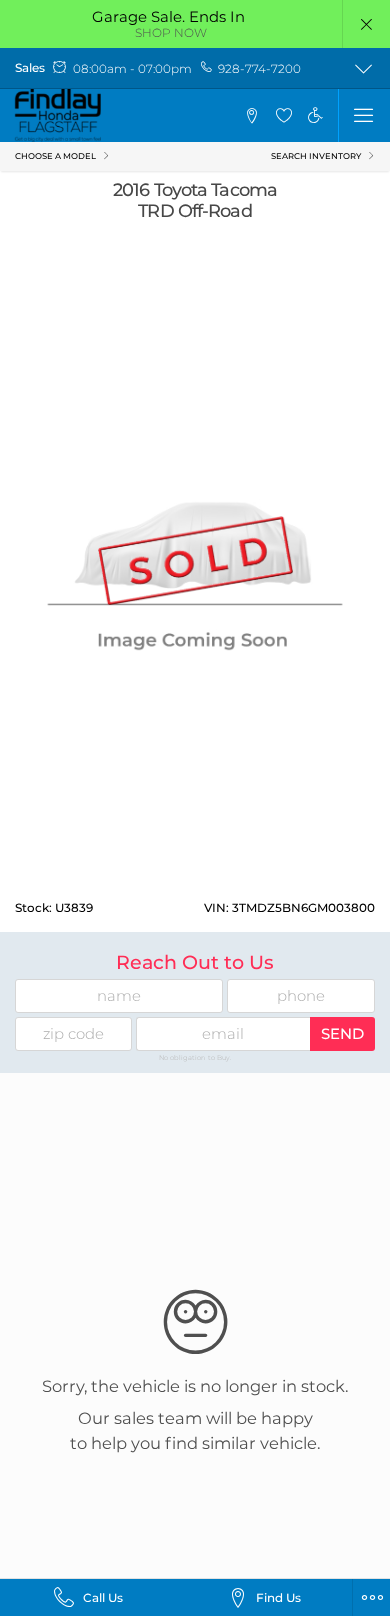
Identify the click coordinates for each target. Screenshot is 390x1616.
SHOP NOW (171, 32)
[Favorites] (283, 115)
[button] (366, 24)
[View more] (364, 68)
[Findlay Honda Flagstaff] (58, 115)
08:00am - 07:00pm (132, 68)
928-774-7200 (259, 68)
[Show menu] (364, 115)
